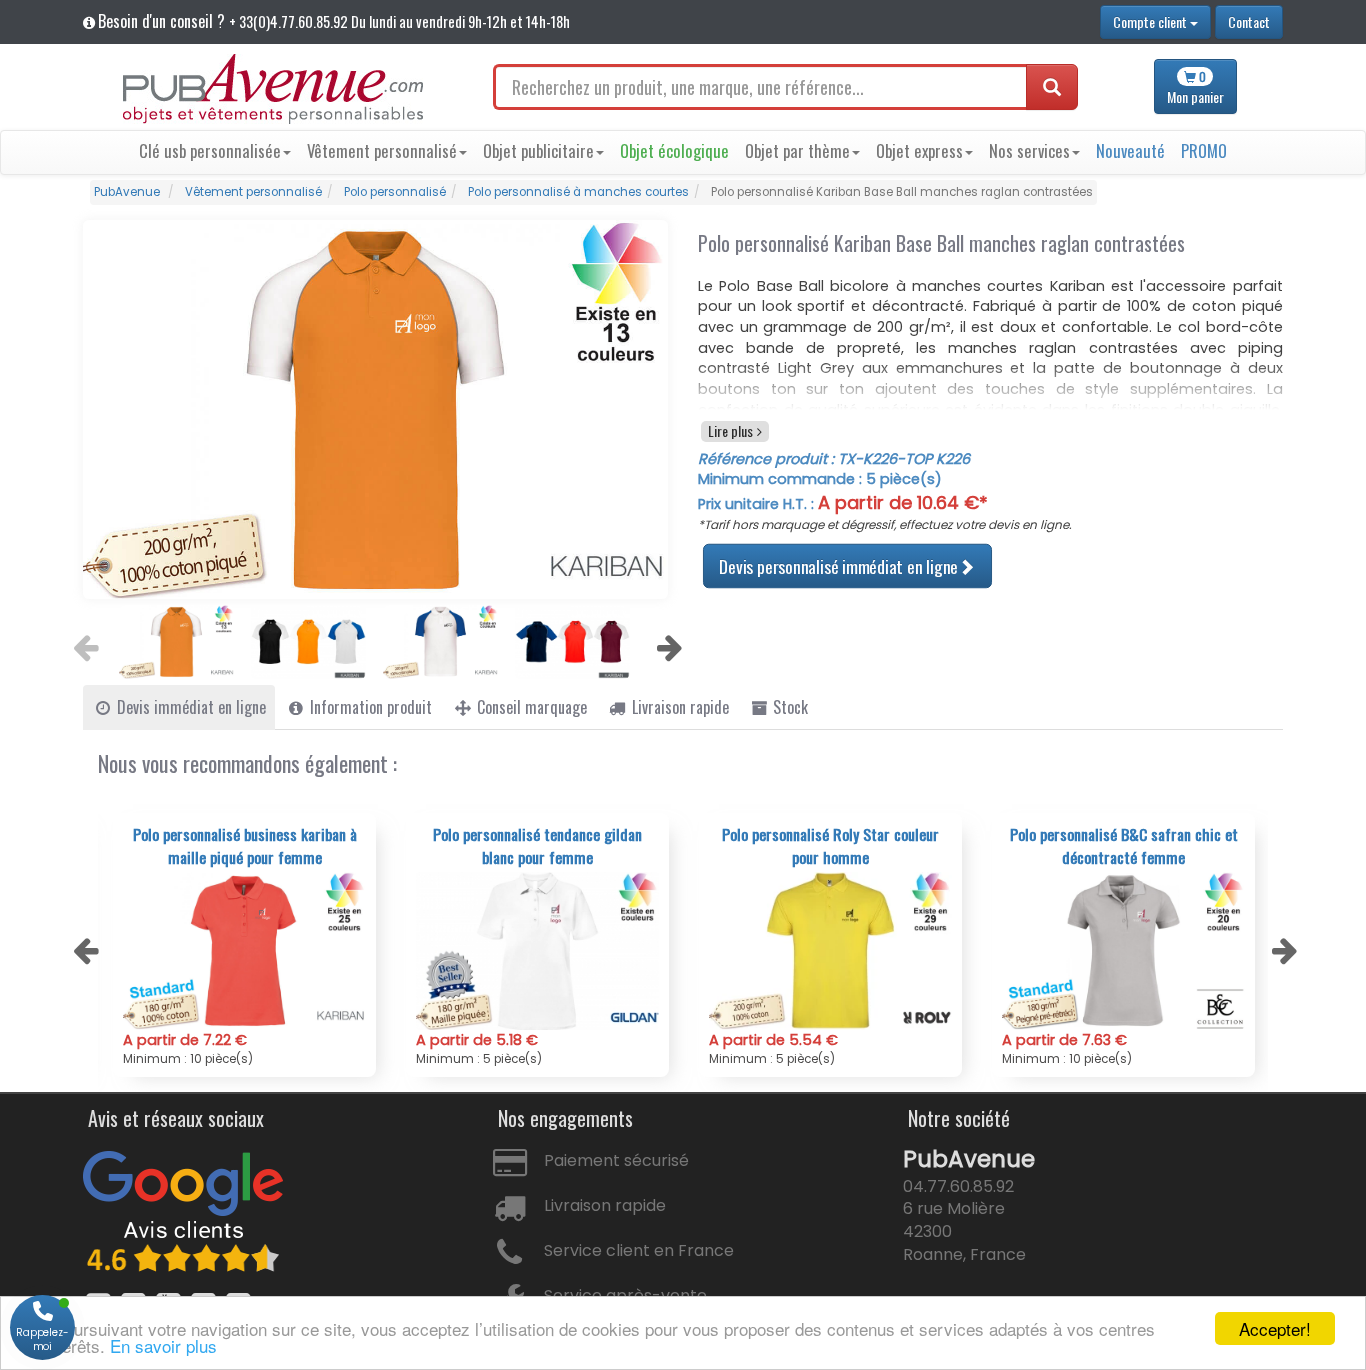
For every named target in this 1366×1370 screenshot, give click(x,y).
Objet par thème (797, 150)
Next (667, 642)
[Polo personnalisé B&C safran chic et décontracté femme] (1123, 951)
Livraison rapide (605, 1205)
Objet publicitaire (538, 150)
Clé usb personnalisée (210, 150)
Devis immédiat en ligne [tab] (189, 707)
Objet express (919, 150)
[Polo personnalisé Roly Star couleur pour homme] (830, 951)
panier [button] (1195, 87)
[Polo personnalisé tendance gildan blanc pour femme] (537, 951)
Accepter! (1275, 1328)
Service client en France (639, 1250)
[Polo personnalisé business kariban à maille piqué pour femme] (244, 951)
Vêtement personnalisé (382, 150)
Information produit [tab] (369, 707)
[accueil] (273, 89)
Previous (83, 642)
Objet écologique (674, 150)
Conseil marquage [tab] (530, 707)
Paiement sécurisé (616, 1160)
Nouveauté (1130, 150)
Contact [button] (1249, 21)
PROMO (1204, 150)
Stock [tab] (788, 707)
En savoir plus (163, 1345)
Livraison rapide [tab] (678, 707)
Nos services (1029, 150)
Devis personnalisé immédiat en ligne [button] (839, 565)
